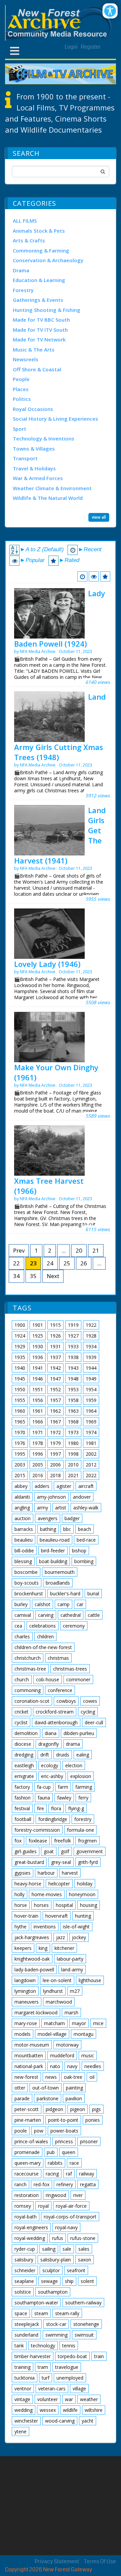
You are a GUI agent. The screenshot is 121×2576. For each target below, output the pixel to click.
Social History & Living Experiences (55, 419)
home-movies (47, 1894)
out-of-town (46, 2088)
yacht (88, 2421)
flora (56, 1808)
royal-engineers (31, 2227)
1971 (38, 1432)
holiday (85, 1884)
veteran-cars (52, 2388)
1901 (38, 1325)
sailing (49, 2249)
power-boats (64, 2131)
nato (55, 2066)
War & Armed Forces (38, 478)
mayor (79, 2023)
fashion (23, 1798)
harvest (70, 1873)
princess (64, 2141)
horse (21, 1905)
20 (79, 1250)
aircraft (86, 1486)
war (69, 2399)
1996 (38, 1454)
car (80, 1604)
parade (22, 2098)
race (74, 2163)
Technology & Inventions (44, 438)
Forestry (23, 290)
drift (45, 1755)
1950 (20, 1389)
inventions (45, 1927)
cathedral (71, 1615)
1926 (55, 1336)
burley (21, 1604)
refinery (65, 2184)
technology (43, 2346)
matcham (54, 2023)
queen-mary (28, 2163)
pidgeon (54, 2109)
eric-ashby (52, 1776)
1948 (73, 1379)
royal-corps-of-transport (70, 2217)
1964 (91, 1411)
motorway (67, 2045)
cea (18, 1626)
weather (89, 2399)
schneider (25, 2270)
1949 (91, 1379)
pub (51, 2152)
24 (50, 1263)
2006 (55, 1465)
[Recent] (82, 576)
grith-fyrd (88, 1862)
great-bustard (29, 1862)
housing (89, 1905)
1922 (91, 1325)
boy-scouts (27, 1583)
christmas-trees (70, 1669)
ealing (83, 1755)
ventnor (23, 2388)
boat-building (53, 1561)
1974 (91, 1432)
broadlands (58, 1583)
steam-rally (67, 2313)
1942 (55, 1368)
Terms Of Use (100, 2561)
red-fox (42, 2184)
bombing (84, 1561)
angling (22, 1508)
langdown (25, 1980)
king (43, 1948)
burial (93, 1594)
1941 (38, 1368)
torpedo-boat (72, 2356)
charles (22, 1636)
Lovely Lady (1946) (47, 964)
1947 (55, 1379)
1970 (20, 1432)
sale (67, 2249)
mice (98, 2023)
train (99, 2356)
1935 (20, 1357)
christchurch (28, 1658)
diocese (23, 1744)
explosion (81, 1776)
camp (64, 1604)
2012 (91, 1465)
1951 (38, 1389)
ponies (93, 2120)
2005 (38, 1465)
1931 (55, 1346)
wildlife (70, 2410)
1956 (38, 1400)
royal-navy (66, 2227)
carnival (23, 1615)
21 (96, 1250)
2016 (38, 1475)
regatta (88, 2184)
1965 (20, 1422)
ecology (50, 1765)
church (22, 1679)
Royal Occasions (33, 409)
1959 (91, 1400)
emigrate (24, 1776)
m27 (75, 1991)
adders (42, 1486)
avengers (48, 1518)
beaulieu (24, 1540)
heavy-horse (28, 1884)
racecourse (27, 2174)
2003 (20, 1465)
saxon (85, 2260)
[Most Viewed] (94, 576)
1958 (73, 1400)
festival (22, 1808)
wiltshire (94, 2410)
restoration (27, 2195)
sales (84, 2249)
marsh (71, 2012)
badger (72, 1518)
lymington (25, 1991)
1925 (38, 1336)
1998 (73, 1454)
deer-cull (94, 1722)
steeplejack (27, 2324)
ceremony (74, 1626)
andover (82, 1497)
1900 (20, 1325)
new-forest (26, 2077)
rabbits (55, 2163)
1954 (91, 1389)
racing (52, 2174)
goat (49, 1851)
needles (93, 2066)
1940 (20, 1368)
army (43, 1508)
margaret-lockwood (36, 2012)
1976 (20, 1443)
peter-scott (27, 2109)
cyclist (21, 1722)
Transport (25, 458)
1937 (55, 1357)
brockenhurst (29, 1594)
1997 (55, 1454)
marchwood (59, 2002)
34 (16, 1276)
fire (41, 1808)
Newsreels (26, 359)
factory (22, 1787)
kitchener (64, 1948)
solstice (23, 2292)
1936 (38, 1357)
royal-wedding (30, 2238)
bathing (48, 1529)
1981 (91, 1443)
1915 (55, 1325)
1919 (73, 1325)
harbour (46, 1873)
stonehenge (86, 2324)
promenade (27, 2152)
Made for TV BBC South (41, 320)
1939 (91, 1357)
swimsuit (84, 2335)
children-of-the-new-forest (43, 1647)
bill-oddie (24, 1551)
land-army (72, 1970)
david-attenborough (56, 1722)
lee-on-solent (57, 1980)
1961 (38, 1411)
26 (84, 1263)
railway (87, 2174)
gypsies (23, 1873)
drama (73, 1744)
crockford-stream (55, 1712)
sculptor (51, 2270)
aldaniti (22, 1497)
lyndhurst (53, 1991)
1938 (73, 1357)
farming (84, 1787)
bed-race (86, 1540)
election (74, 1765)
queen (69, 2152)
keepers (23, 1948)
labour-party (70, 1959)
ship (69, 2281)
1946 (38, 1379)
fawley (64, 1798)
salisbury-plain (56, 2260)
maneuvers (27, 2002)
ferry (83, 1798)
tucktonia (25, 2378)
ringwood (56, 2195)
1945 (20, 1379)
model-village (52, 2034)
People (21, 379)
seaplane (24, 2281)
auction (23, 1518)
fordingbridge (53, 1819)
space (21, 2313)
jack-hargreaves (32, 1937)
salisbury (24, 2260)
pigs (96, 2109)
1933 (73, 1346)
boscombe (26, 1572)
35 (33, 1276)
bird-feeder (53, 1551)
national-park (29, 2066)
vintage (22, 2399)
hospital (64, 1905)
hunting (83, 1916)
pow (39, 2131)
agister (64, 1486)
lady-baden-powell (34, 1970)
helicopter (59, 1884)
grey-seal (61, 1862)
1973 (73, 1432)
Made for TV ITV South (40, 330)
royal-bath (26, 2217)
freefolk (63, 1841)
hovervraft (57, 1916)
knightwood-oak (32, 1959)
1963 (73, 1411)
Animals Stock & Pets (39, 231)
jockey (79, 1937)
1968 (73, 1422)
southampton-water (36, 2303)
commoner (78, 1679)
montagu (84, 2034)
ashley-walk (86, 1508)
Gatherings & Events (38, 300)
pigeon (78, 2109)
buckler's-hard (65, 1594)
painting (74, 2088)
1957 (55, 1400)
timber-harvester (33, 2356)
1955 (20, 1400)
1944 (91, 1368)
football (23, 1819)
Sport (19, 429)
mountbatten (29, 2055)
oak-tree (73, 2077)
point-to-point (63, 2120)
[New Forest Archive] (61, 23)
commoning (28, 1690)
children (45, 1636)
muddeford (62, 2055)
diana (51, 1733)
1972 (55, 1432)
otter (20, 2088)
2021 (73, 1475)
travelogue (67, 2367)
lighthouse (90, 1980)
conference (60, 1690)
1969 (91, 1422)
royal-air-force (71, 2206)
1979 (55, 1443)
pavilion (74, 2098)
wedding (24, 2410)
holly (19, 1894)
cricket (22, 1712)
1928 (91, 1336)
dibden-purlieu (79, 1733)
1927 (73, 1336)
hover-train (26, 1916)
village (79, 2388)
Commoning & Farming (41, 250)
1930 (38, 1346)
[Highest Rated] (105, 576)
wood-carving (60, 2421)
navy (72, 2066)
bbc (67, 1529)
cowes (90, 1701)
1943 (73, 1368)
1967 (55, 1422)
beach (85, 1529)
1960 (20, 1411)
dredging (24, 1755)
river (78, 2195)
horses (41, 1905)
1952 (55, 1389)
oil (92, 2077)
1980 (73, 1443)
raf (69, 2174)
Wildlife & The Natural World (48, 498)
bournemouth (60, 1572)
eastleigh (24, 1765)
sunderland (26, 2335)
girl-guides (26, 1851)
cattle (94, 1615)
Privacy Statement (57, 2561)
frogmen (87, 1841)
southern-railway (83, 2303)
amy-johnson (51, 1497)
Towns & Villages (34, 449)
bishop (79, 1551)
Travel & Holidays (34, 468)
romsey (23, 2206)
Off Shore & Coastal (37, 369)
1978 (38, 1443)
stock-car (56, 2324)
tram (43, 2367)
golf (65, 1851)
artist (61, 1508)
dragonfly (49, 1744)
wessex (48, 2410)
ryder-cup (25, 2249)
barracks (24, 1529)
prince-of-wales (31, 2141)
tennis (69, 2346)
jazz (61, 1937)
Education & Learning (39, 280)
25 (67, 1263)
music (88, 2055)
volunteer (48, 2399)
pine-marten (28, 2120)
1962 (55, 1411)
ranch (21, 2184)
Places (21, 389)
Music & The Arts (34, 349)
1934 (91, 1346)
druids (63, 1755)
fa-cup (44, 1787)
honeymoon (82, 1894)
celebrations (43, 1626)
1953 (73, 1389)
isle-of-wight (76, 1927)
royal (43, 2206)
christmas (58, 1658)
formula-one (80, 1830)
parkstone (48, 2098)
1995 (20, 1454)
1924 (20, 1336)
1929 (20, 1346)
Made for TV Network (39, 339)
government (90, 1851)
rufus (58, 2238)
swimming (56, 2335)
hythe (21, 1927)
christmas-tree (30, 1669)
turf (46, 2378)
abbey (21, 1486)
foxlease (38, 1841)
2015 (20, 1475)
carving (46, 1615)
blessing (23, 1561)
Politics (22, 399)
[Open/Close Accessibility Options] (110, 11)
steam (41, 2313)
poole (21, 2131)
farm (63, 1787)
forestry (83, 1819)
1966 (38, 1422)
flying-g (76, 1808)
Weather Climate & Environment (52, 488)
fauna (44, 1798)
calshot (43, 1604)
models (23, 2034)
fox (18, 1841)
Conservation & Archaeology (48, 260)
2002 (91, 1454)
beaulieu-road (55, 1540)
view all (99, 517)
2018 (55, 1475)
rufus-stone (83, 2238)
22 (16, 1263)
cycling (88, 1712)
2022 (91, 1475)
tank (19, 2346)
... (64, 1250)
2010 (73, 1465)
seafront (76, 2270)
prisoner (89, 2141)
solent (87, 2281)
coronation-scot (32, 1701)
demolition (26, 1733)
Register (91, 47)
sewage (49, 2281)
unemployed (70, 2378)
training (23, 2367)
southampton (53, 2292)
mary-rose (26, 2023)
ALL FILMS (25, 221)
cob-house (48, 1679)
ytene (21, 2431)
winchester (26, 2421)
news (51, 2077)
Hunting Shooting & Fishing (47, 310)
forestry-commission (37, 1830)
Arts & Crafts (29, 240)
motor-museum (32, 2045)
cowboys (66, 1701)
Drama (21, 270)
